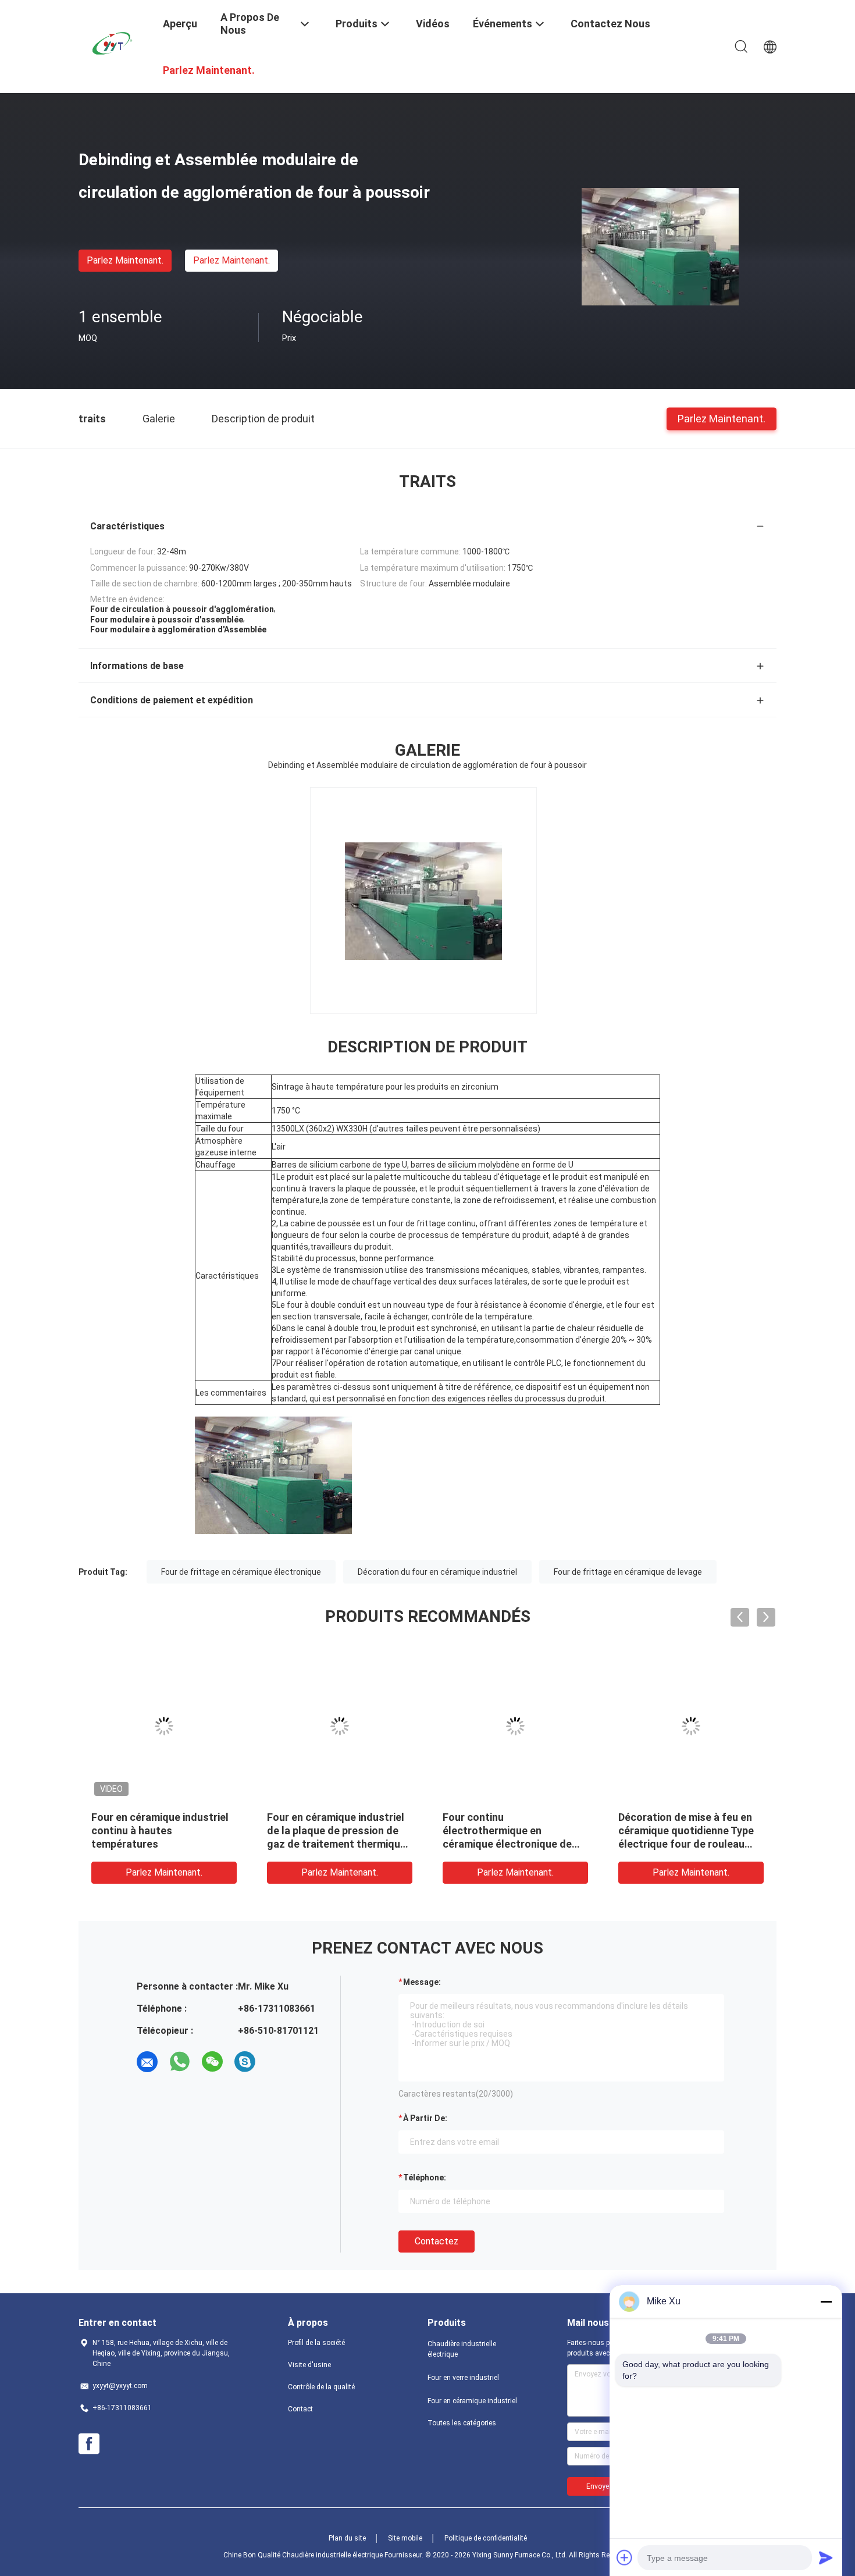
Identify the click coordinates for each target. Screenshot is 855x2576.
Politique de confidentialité (486, 2538)
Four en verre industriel (463, 2378)
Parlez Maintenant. (125, 260)
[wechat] (212, 2062)
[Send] (826, 2557)
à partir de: (425, 2118)
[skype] (245, 2062)
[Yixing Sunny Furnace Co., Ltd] (113, 42)
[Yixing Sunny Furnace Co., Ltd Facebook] (89, 2444)
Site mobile (405, 2538)
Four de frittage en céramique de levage (628, 1572)
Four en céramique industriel (472, 2401)
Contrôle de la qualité (321, 2387)
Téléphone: (425, 2177)
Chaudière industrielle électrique (462, 2349)
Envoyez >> (605, 2486)
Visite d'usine (309, 2365)
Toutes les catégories (462, 2423)
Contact (300, 2409)
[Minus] (826, 2301)
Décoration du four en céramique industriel (437, 1572)
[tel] (277, 2062)
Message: (422, 1982)
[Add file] (625, 2557)
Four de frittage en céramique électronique (241, 1572)
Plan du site (347, 2538)
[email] (147, 2062)
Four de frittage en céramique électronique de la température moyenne (690, 1830)
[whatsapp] (180, 2062)
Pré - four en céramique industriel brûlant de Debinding (499, 1830)
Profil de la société (316, 2343)
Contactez (437, 2241)
